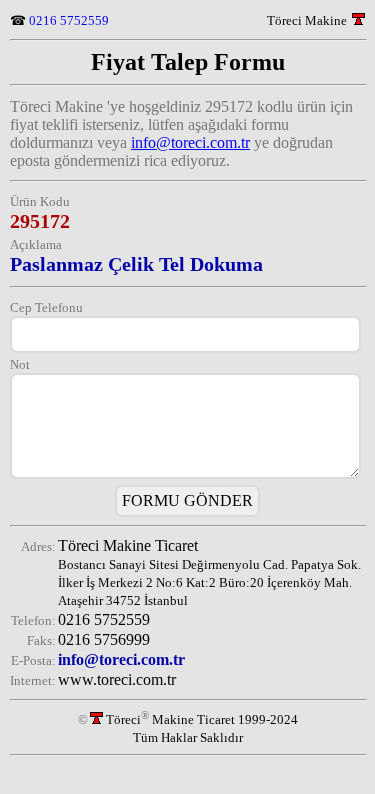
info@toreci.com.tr (190, 142)
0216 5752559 (69, 20)
